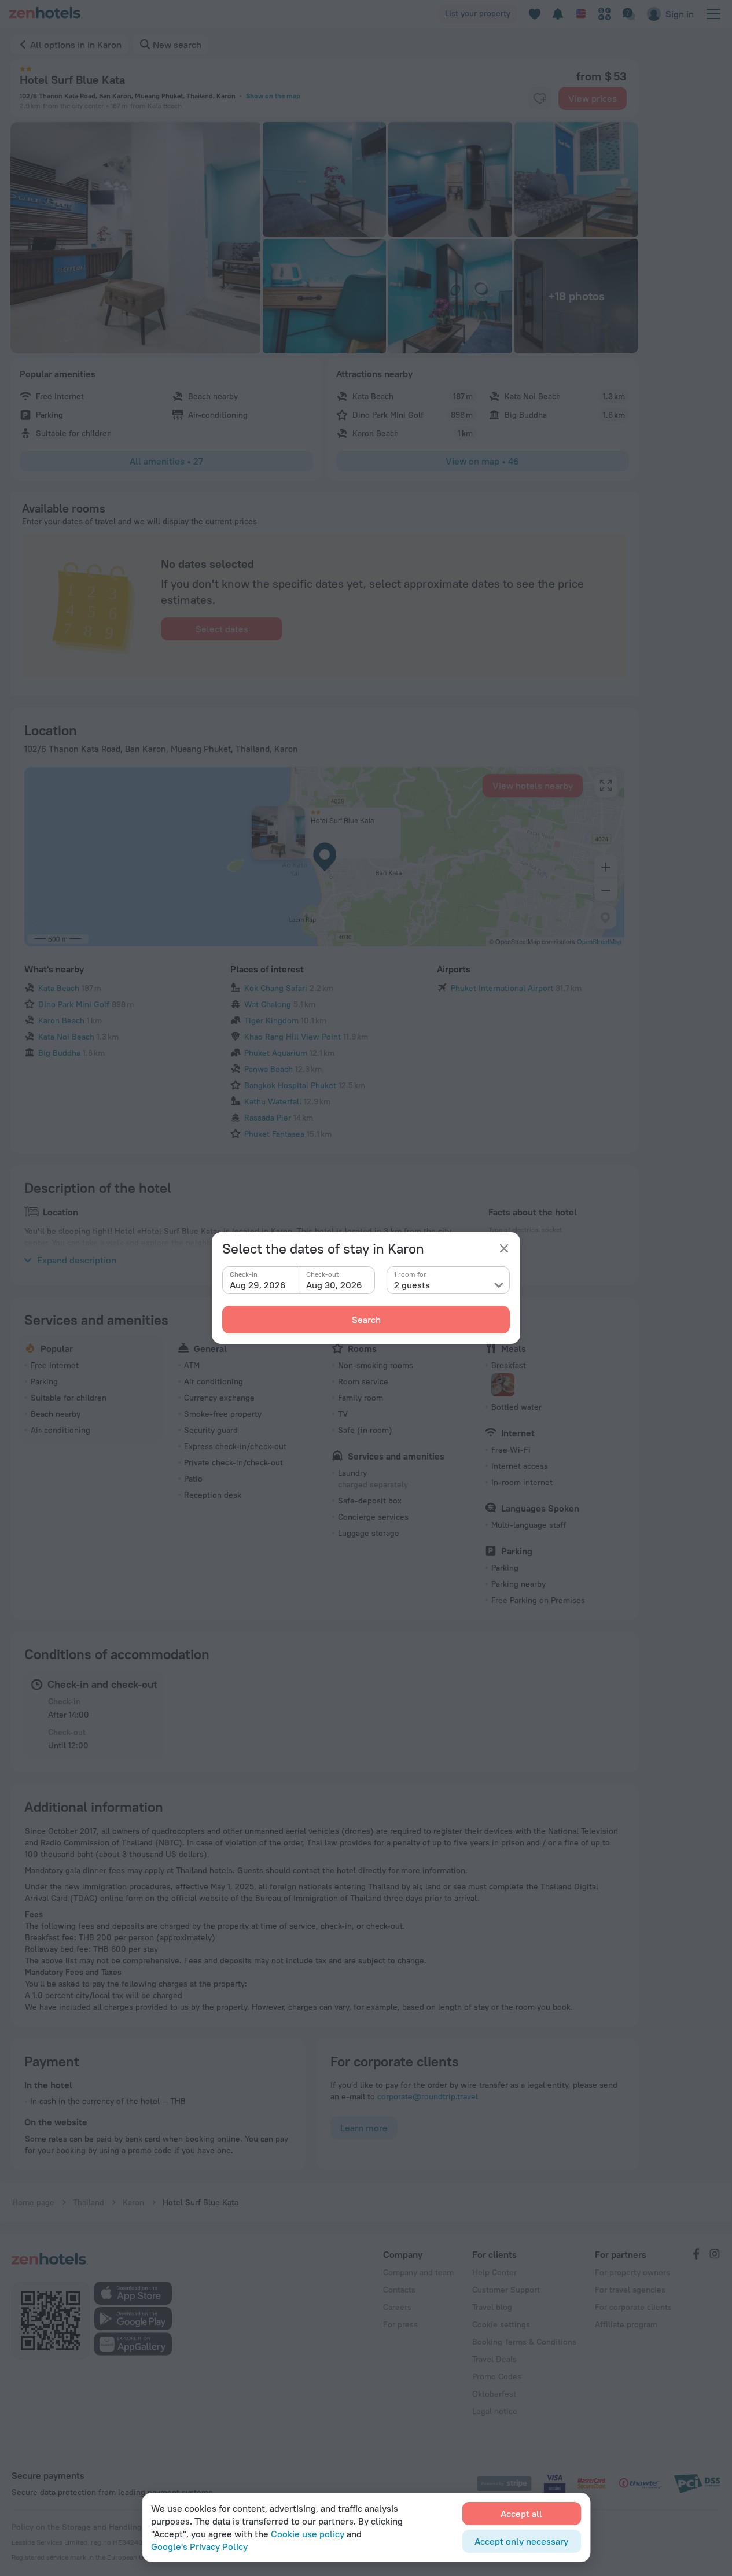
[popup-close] (504, 1248)
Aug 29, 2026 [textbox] (258, 1285)
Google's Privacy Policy (199, 2546)
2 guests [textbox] (412, 1285)
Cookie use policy (308, 2534)
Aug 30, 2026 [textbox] (334, 1285)
